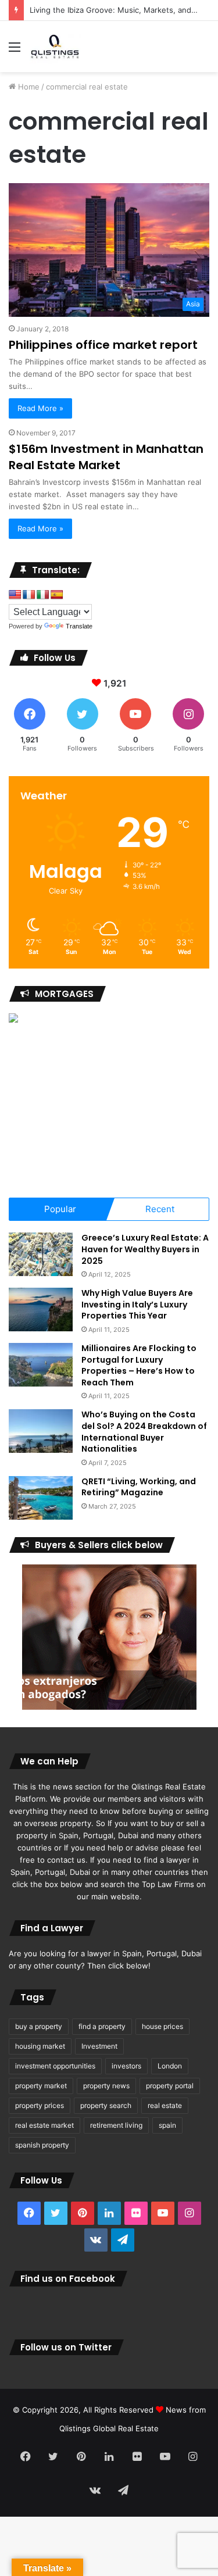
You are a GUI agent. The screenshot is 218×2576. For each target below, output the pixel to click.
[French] (29, 595)
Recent (160, 1209)
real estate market (44, 2125)
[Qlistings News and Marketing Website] (55, 47)
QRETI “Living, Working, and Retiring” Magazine (139, 1487)
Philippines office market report (103, 345)
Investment (99, 2046)
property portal (170, 2086)
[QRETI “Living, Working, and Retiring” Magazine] (41, 1498)
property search (106, 2105)
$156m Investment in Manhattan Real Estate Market (106, 457)
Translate (79, 626)
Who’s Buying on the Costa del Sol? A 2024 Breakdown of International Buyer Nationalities (144, 1432)
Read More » (40, 408)
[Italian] (43, 595)
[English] (15, 595)
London (170, 2066)
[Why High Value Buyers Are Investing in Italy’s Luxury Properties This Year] (41, 1310)
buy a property (39, 2026)
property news (106, 2086)
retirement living (116, 2125)
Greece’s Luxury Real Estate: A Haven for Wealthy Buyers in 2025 (145, 1249)
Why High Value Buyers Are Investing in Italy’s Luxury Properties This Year (137, 1304)
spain (167, 2125)
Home (28, 87)
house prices (162, 2026)
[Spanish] (57, 595)
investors (126, 2066)
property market (41, 2086)
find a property (102, 2026)
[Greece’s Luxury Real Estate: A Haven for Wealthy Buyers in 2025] (41, 1254)
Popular (60, 1209)
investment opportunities (55, 2066)
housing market (40, 2046)
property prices (40, 2105)
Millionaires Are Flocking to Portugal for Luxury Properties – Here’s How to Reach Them (139, 1365)
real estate (165, 2105)
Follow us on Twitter (66, 2347)
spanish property (42, 2145)
